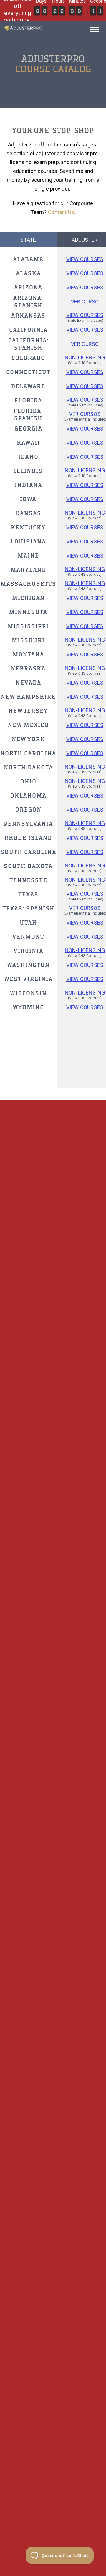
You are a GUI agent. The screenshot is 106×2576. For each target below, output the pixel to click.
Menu (94, 31)
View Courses (85, 259)
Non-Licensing (85, 357)
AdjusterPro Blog (53, 2440)
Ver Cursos (85, 908)
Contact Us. (62, 212)
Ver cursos (85, 414)
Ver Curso (85, 302)
